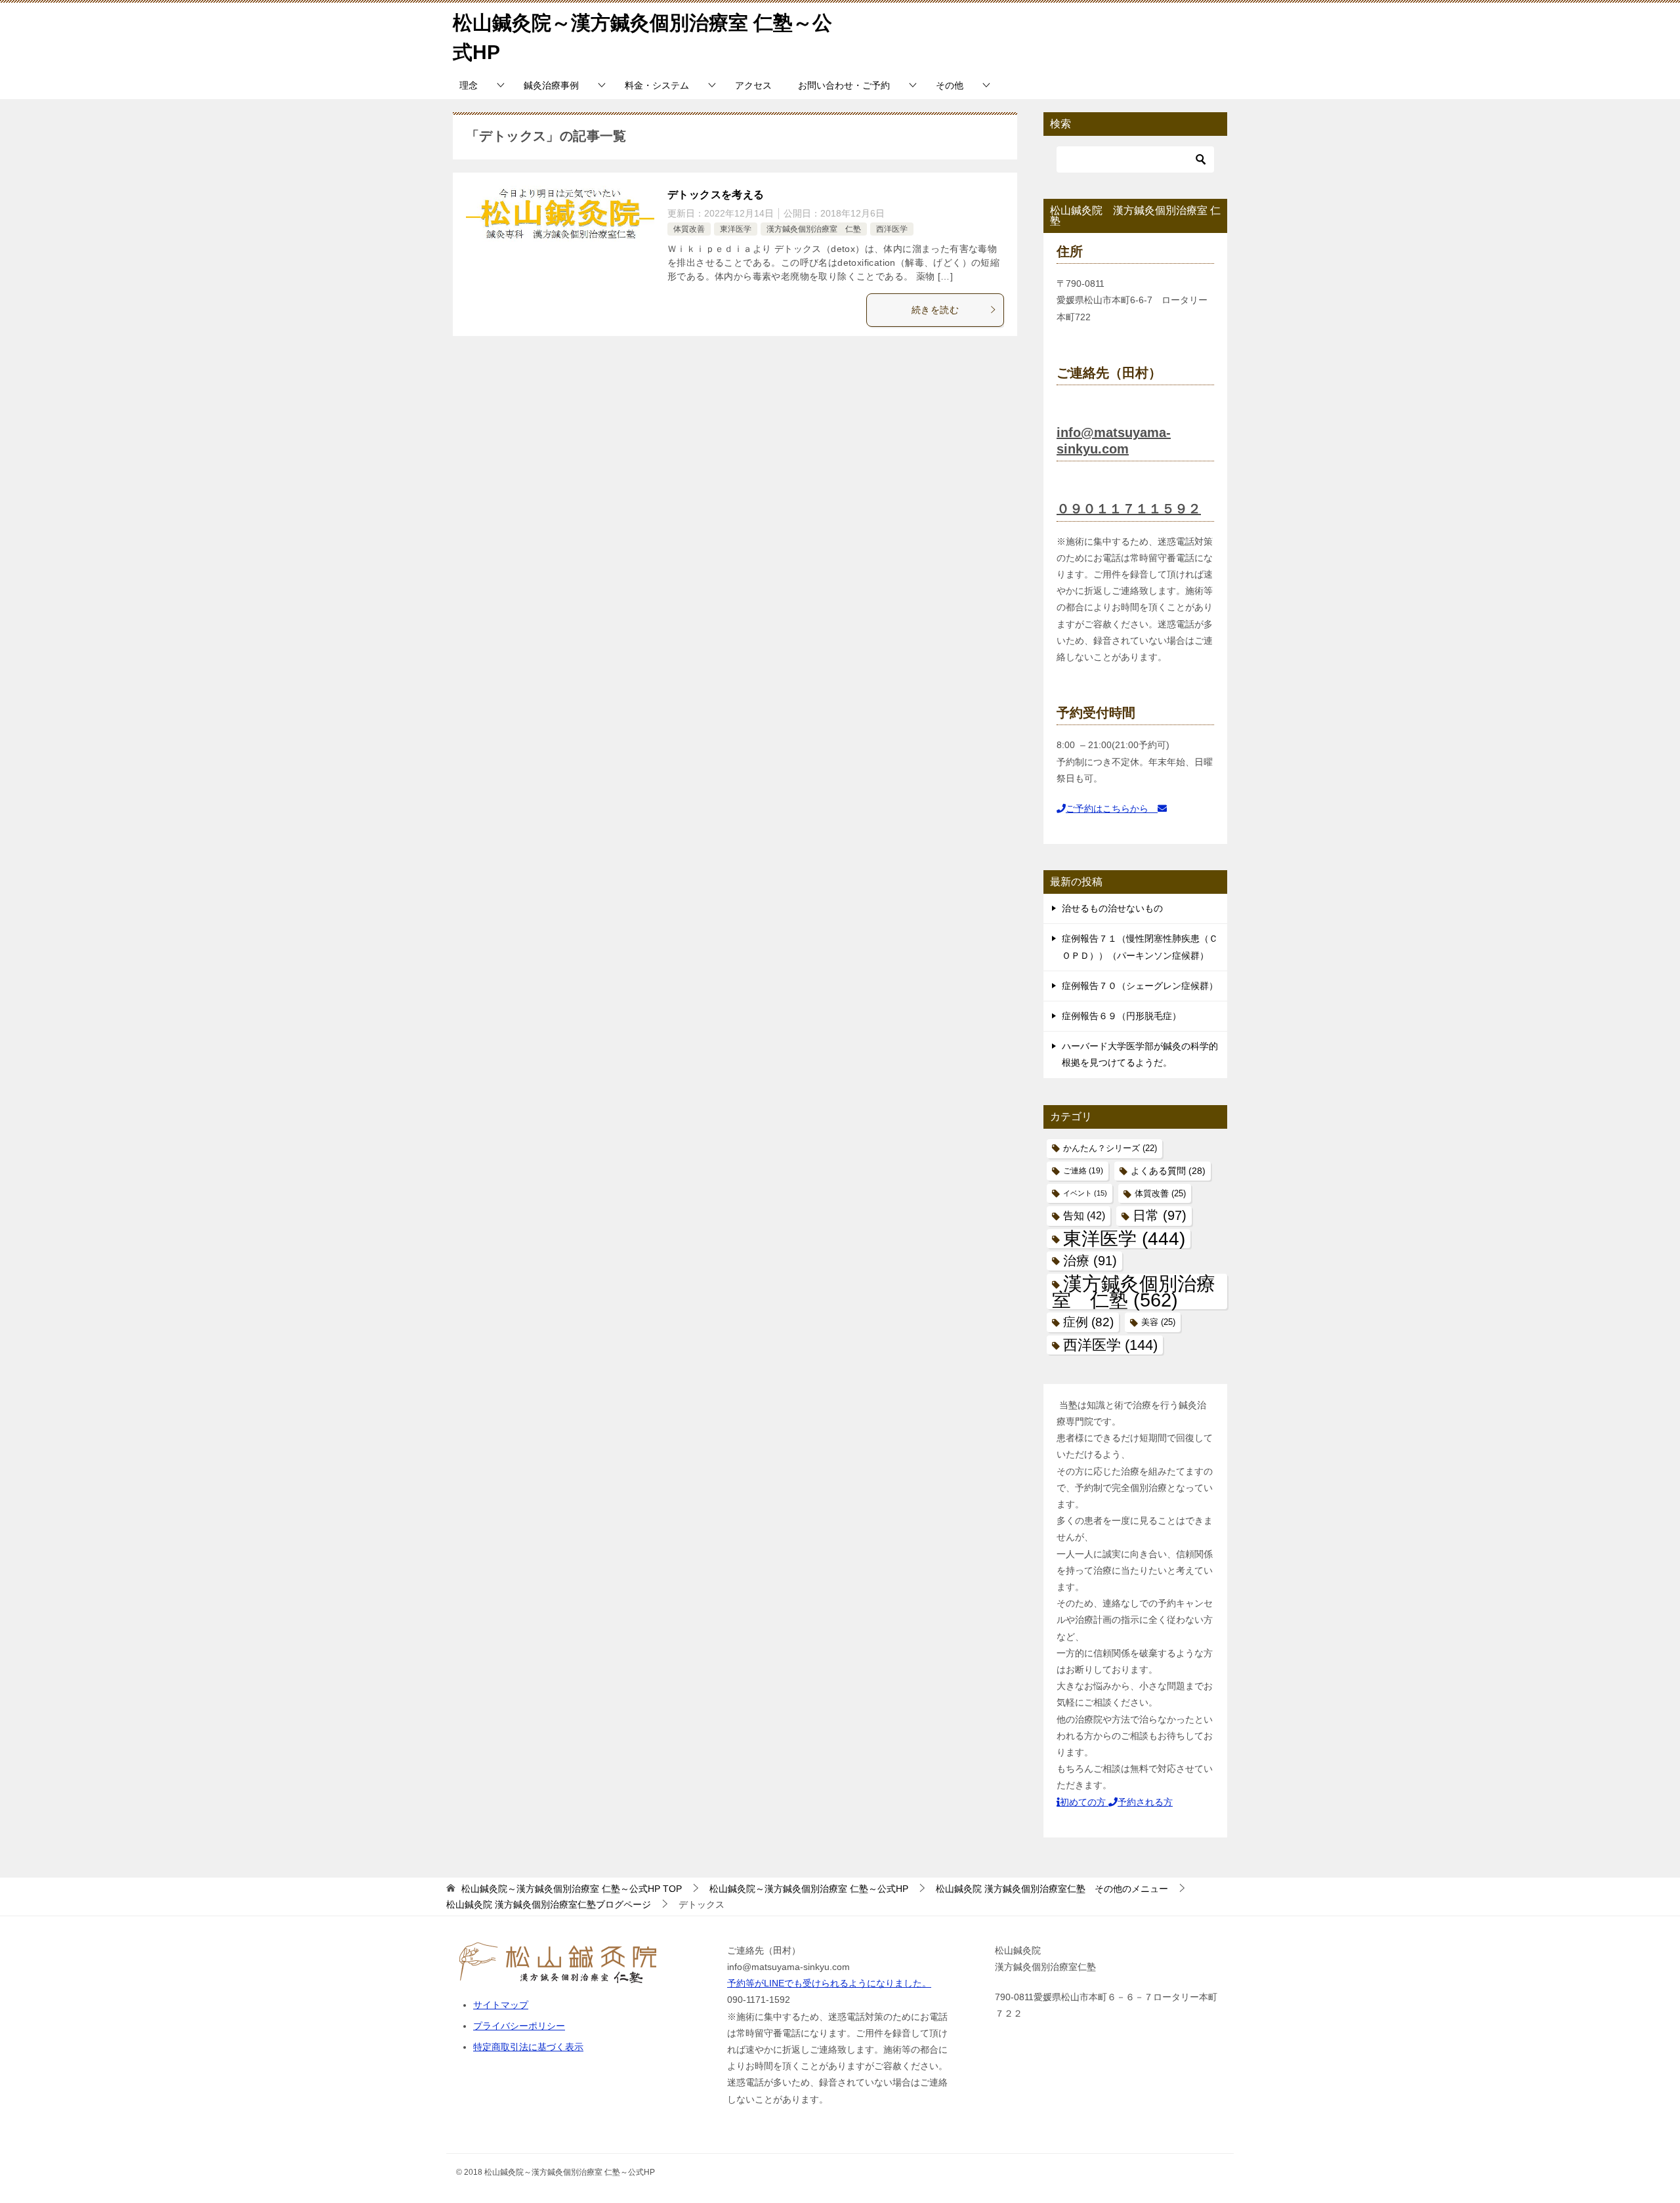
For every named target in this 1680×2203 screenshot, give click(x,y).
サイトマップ (501, 2005)
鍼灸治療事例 (551, 85)
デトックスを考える (716, 195)
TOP (572, 1889)
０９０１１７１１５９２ (1129, 509)
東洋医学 (736, 229)
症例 (1088, 1322)
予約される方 (1145, 1802)
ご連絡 (1083, 1171)
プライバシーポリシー (519, 2026)
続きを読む (935, 310)
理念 (469, 85)
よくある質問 (1168, 1171)
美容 (1158, 1322)
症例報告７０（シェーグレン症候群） (1140, 986)
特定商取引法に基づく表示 (528, 2047)
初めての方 (1084, 1802)
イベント (1085, 1193)
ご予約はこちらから (1112, 808)
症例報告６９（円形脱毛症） (1122, 1016)
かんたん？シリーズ (1110, 1148)
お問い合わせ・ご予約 (844, 85)
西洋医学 (892, 229)
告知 (1084, 1216)
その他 (950, 85)
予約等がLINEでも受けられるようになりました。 (829, 1983)
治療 (1090, 1261)
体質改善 (689, 229)
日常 (1160, 1215)
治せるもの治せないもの (1112, 908)
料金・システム (657, 85)
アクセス (753, 85)
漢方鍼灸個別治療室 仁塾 (814, 229)
